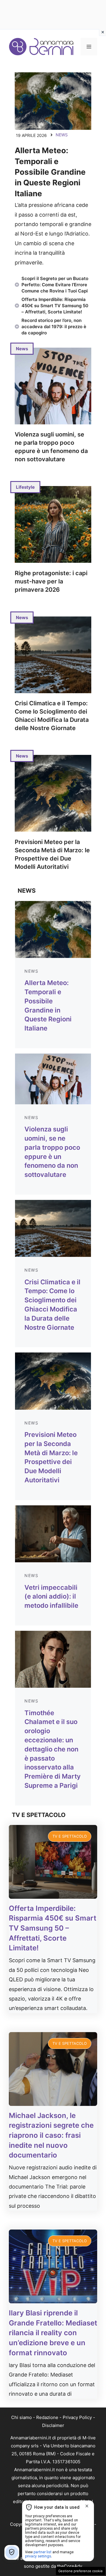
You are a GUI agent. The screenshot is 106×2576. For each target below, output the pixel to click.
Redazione (47, 2417)
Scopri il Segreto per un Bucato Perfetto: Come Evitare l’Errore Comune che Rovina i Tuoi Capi (55, 285)
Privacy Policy (77, 2417)
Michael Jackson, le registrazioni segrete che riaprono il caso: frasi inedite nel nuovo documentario (51, 2135)
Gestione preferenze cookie (81, 2571)
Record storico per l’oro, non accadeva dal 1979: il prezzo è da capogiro (54, 327)
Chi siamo (21, 2417)
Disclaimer (53, 2425)
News (62, 135)
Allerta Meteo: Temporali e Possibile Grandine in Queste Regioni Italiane (50, 172)
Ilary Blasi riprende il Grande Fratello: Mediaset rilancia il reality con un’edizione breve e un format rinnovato (53, 2333)
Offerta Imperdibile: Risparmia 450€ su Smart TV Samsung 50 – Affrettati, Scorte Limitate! (55, 306)
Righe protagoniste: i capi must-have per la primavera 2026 (51, 581)
